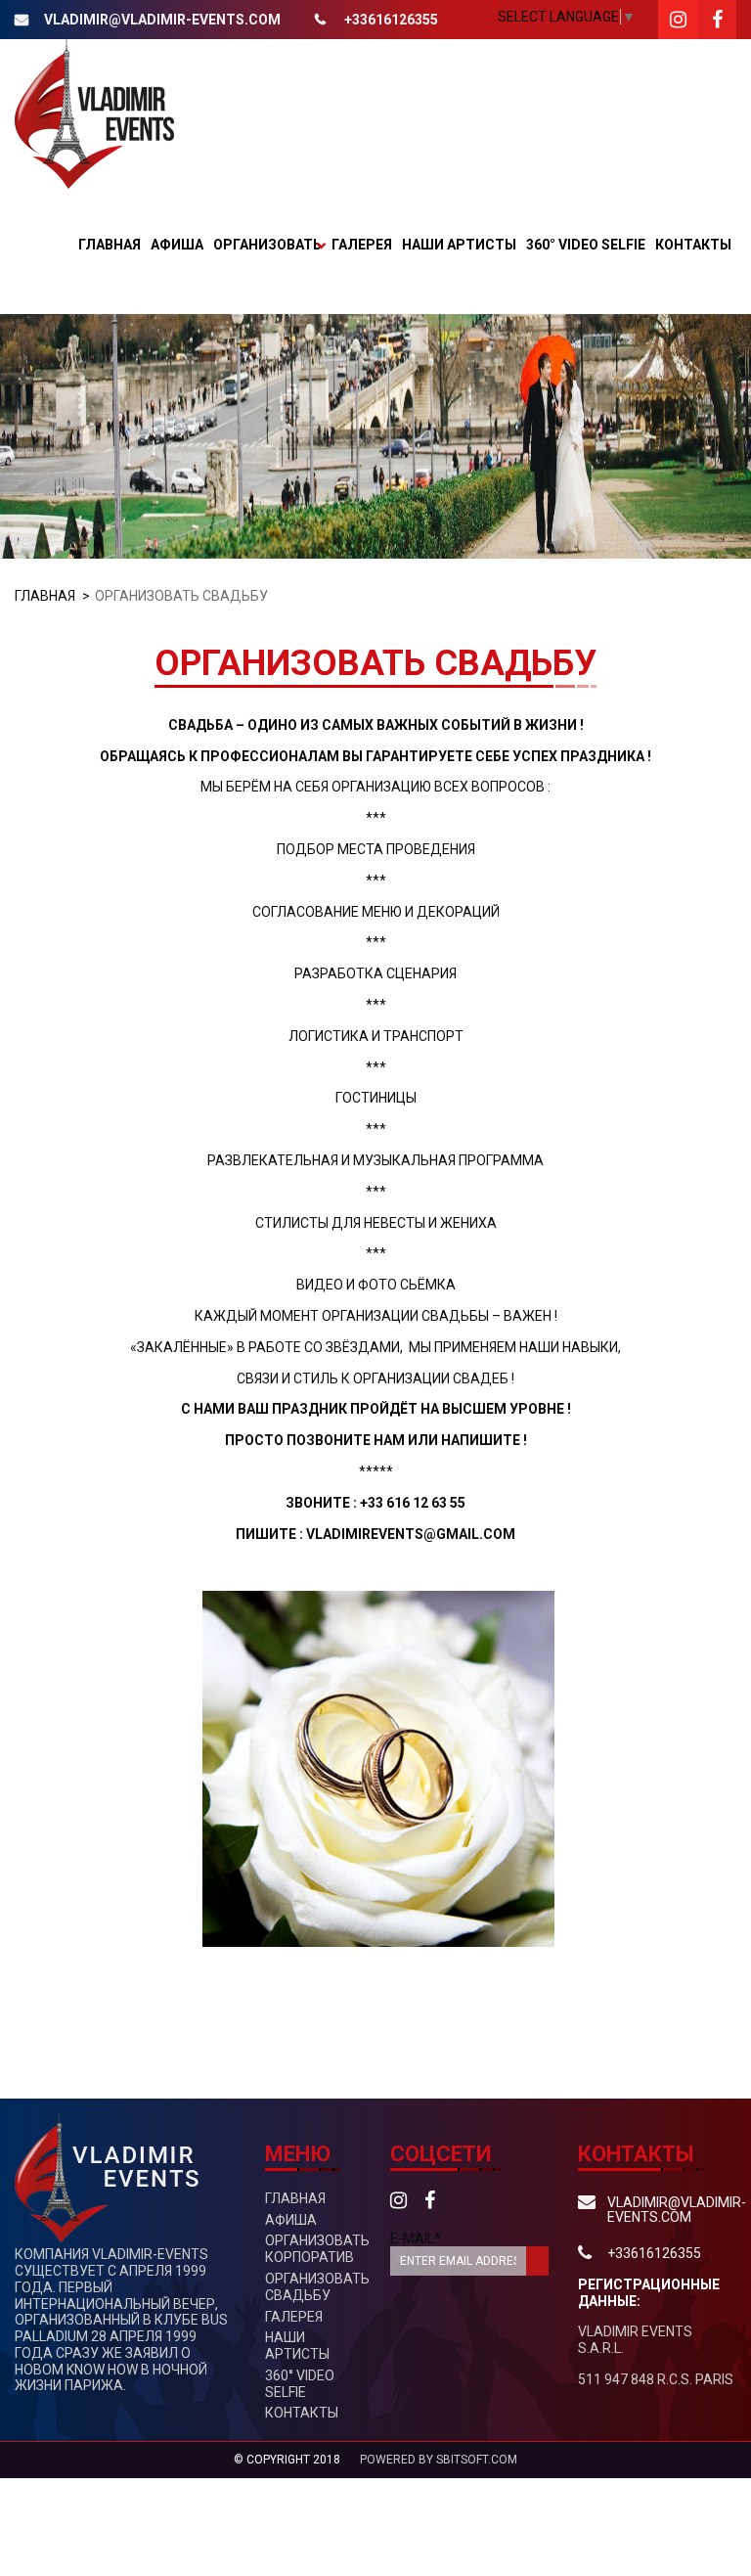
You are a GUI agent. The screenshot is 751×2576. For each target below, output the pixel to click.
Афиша (177, 245)
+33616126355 (391, 20)
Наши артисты (459, 245)
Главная (110, 245)
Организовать (267, 245)
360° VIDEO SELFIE (586, 245)
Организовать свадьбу (317, 2287)
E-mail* (416, 2238)
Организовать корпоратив (317, 2249)
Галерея (362, 245)
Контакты (693, 245)
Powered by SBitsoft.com (439, 2460)
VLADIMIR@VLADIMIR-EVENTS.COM (162, 20)
